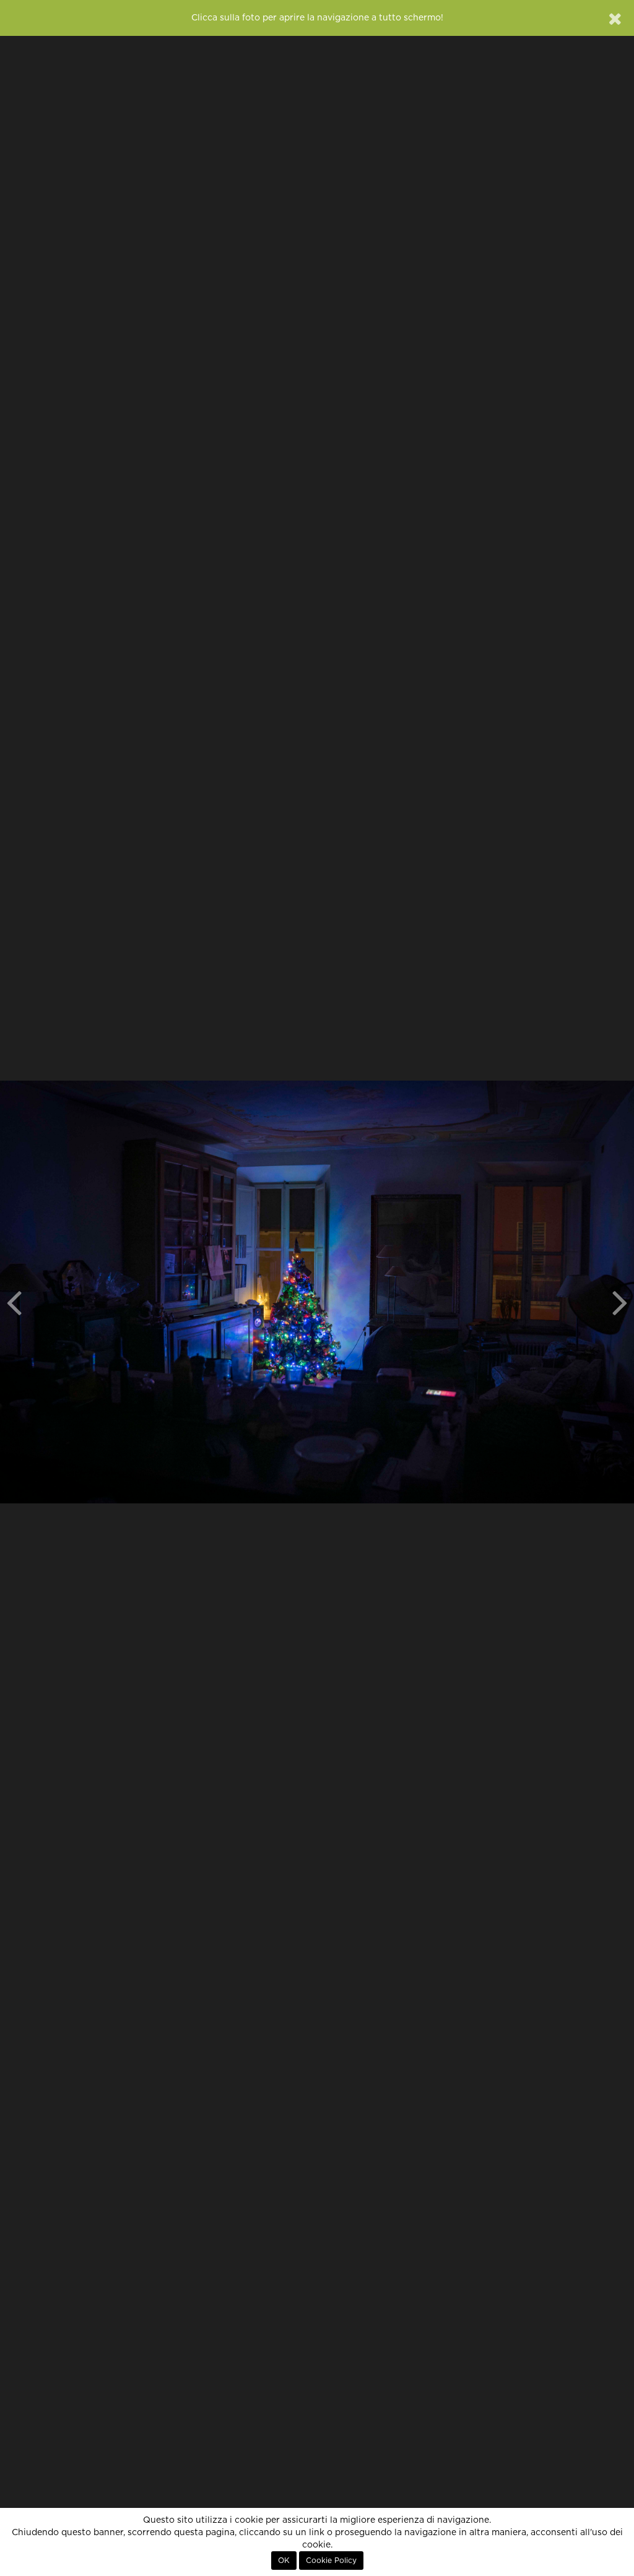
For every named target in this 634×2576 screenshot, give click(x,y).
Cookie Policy (331, 2561)
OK (284, 2561)
